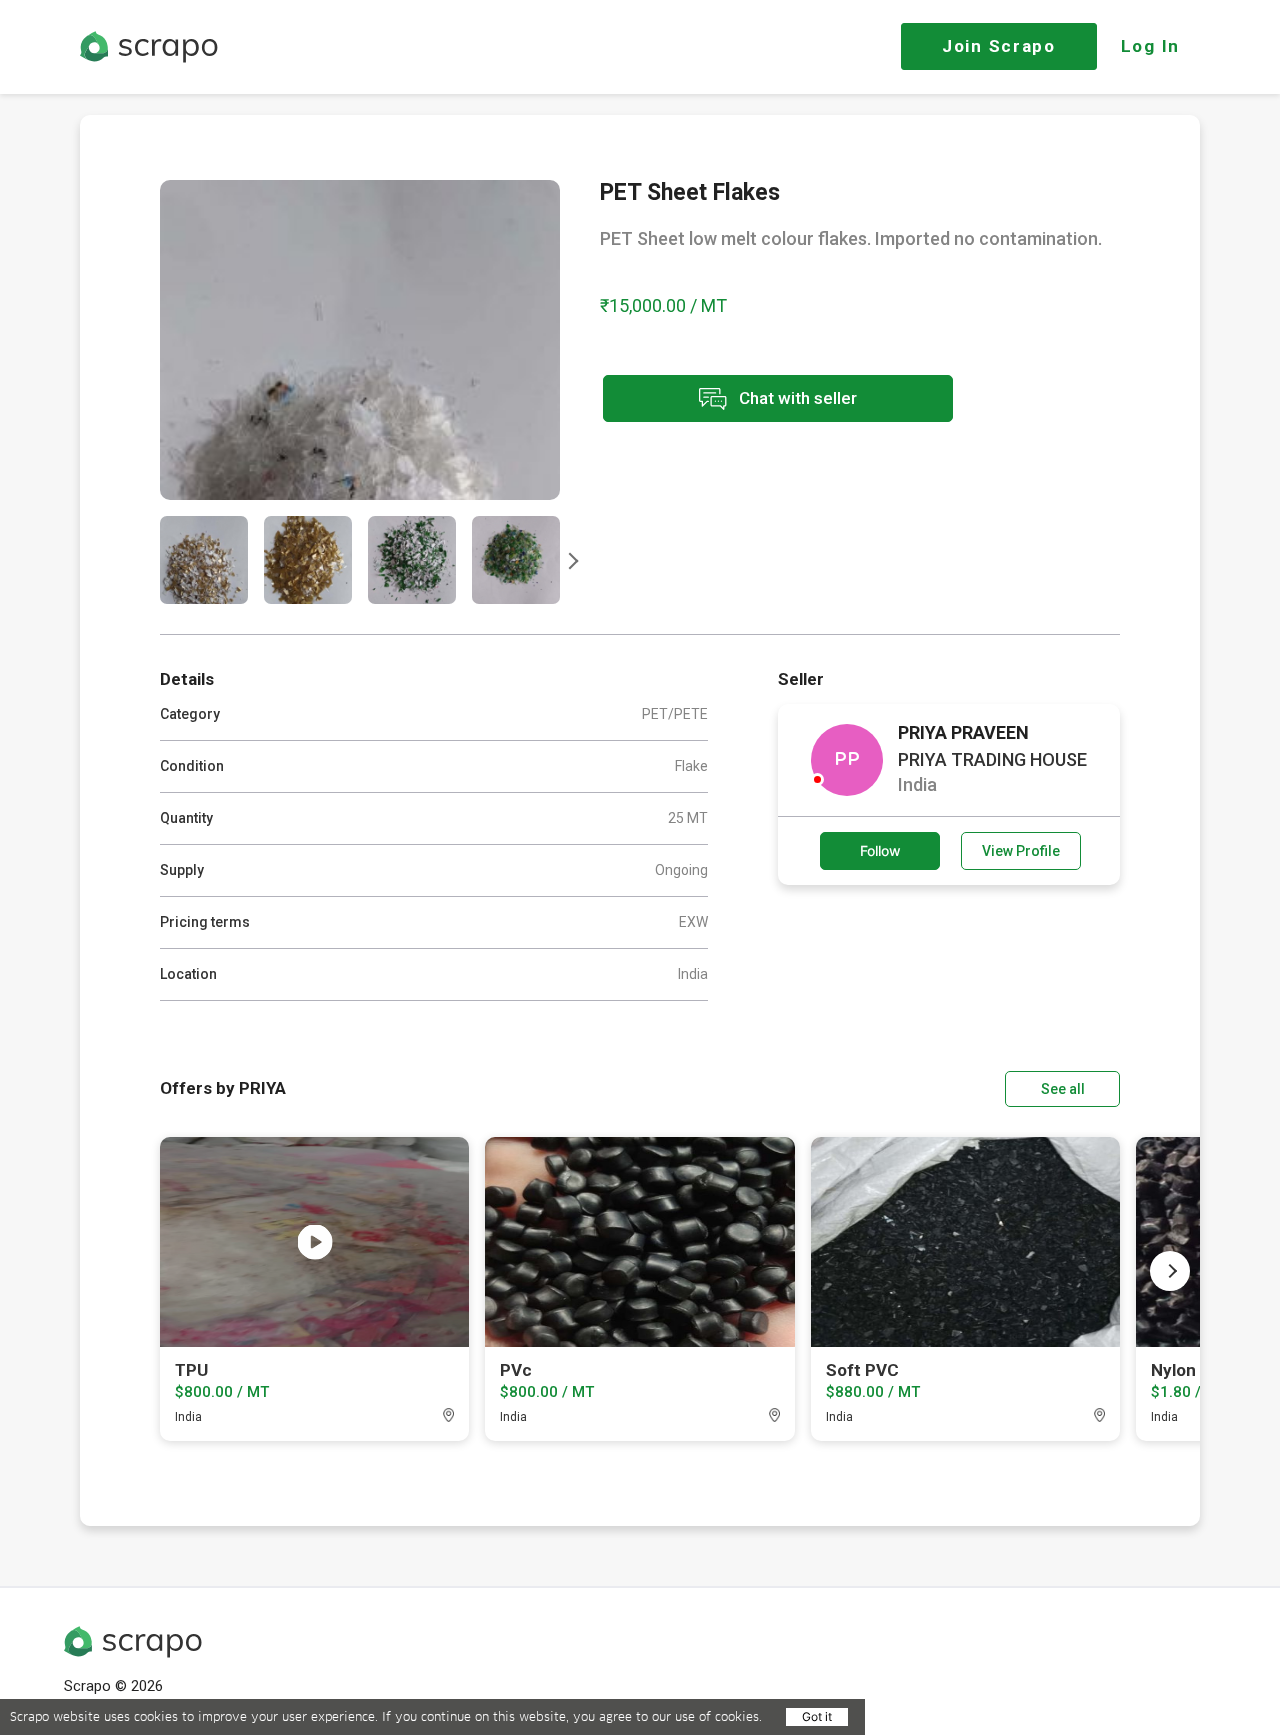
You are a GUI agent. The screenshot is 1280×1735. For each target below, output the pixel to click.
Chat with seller (796, 397)
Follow (880, 850)
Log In (1150, 46)
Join (999, 46)
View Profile (1021, 851)
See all (1063, 1089)
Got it (817, 1716)
